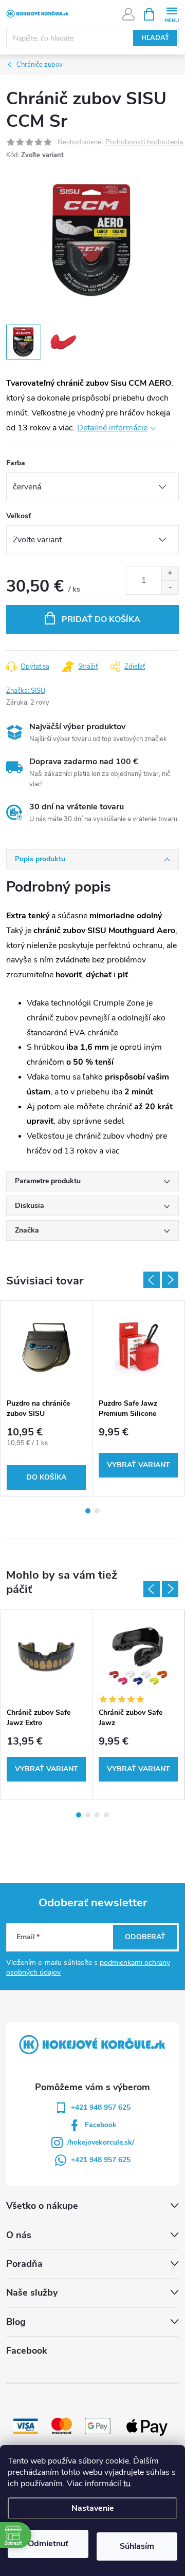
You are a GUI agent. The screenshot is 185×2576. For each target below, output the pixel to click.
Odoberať (145, 1937)
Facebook (101, 2125)
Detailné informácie (112, 428)
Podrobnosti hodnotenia (144, 143)
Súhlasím (137, 2546)
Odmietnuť (48, 2544)
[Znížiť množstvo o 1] (170, 587)
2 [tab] (97, 1511)
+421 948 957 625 (101, 2107)
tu (127, 2484)
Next (170, 1280)
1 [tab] (88, 1511)
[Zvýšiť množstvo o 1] (170, 573)
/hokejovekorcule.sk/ (101, 2142)
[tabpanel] (47, 1398)
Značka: (26, 691)
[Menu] (171, 14)
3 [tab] (97, 1815)
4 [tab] (106, 1815)
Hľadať (155, 38)
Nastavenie (93, 2508)
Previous (152, 1280)
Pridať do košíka (101, 619)
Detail (138, 1465)
